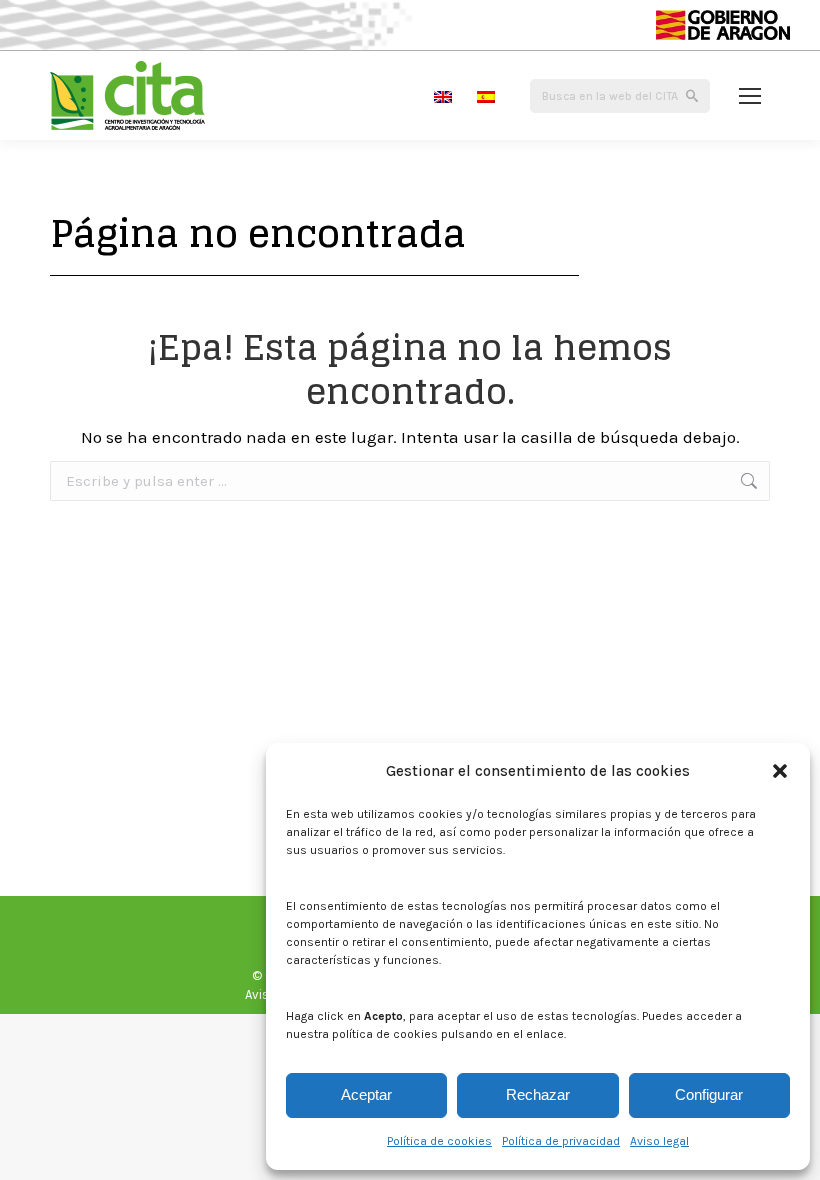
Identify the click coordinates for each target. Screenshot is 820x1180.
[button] (780, 771)
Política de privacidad (561, 1141)
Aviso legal (659, 1141)
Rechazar (538, 1094)
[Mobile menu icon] (750, 96)
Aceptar (366, 1094)
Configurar (709, 1094)
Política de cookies (439, 1141)
